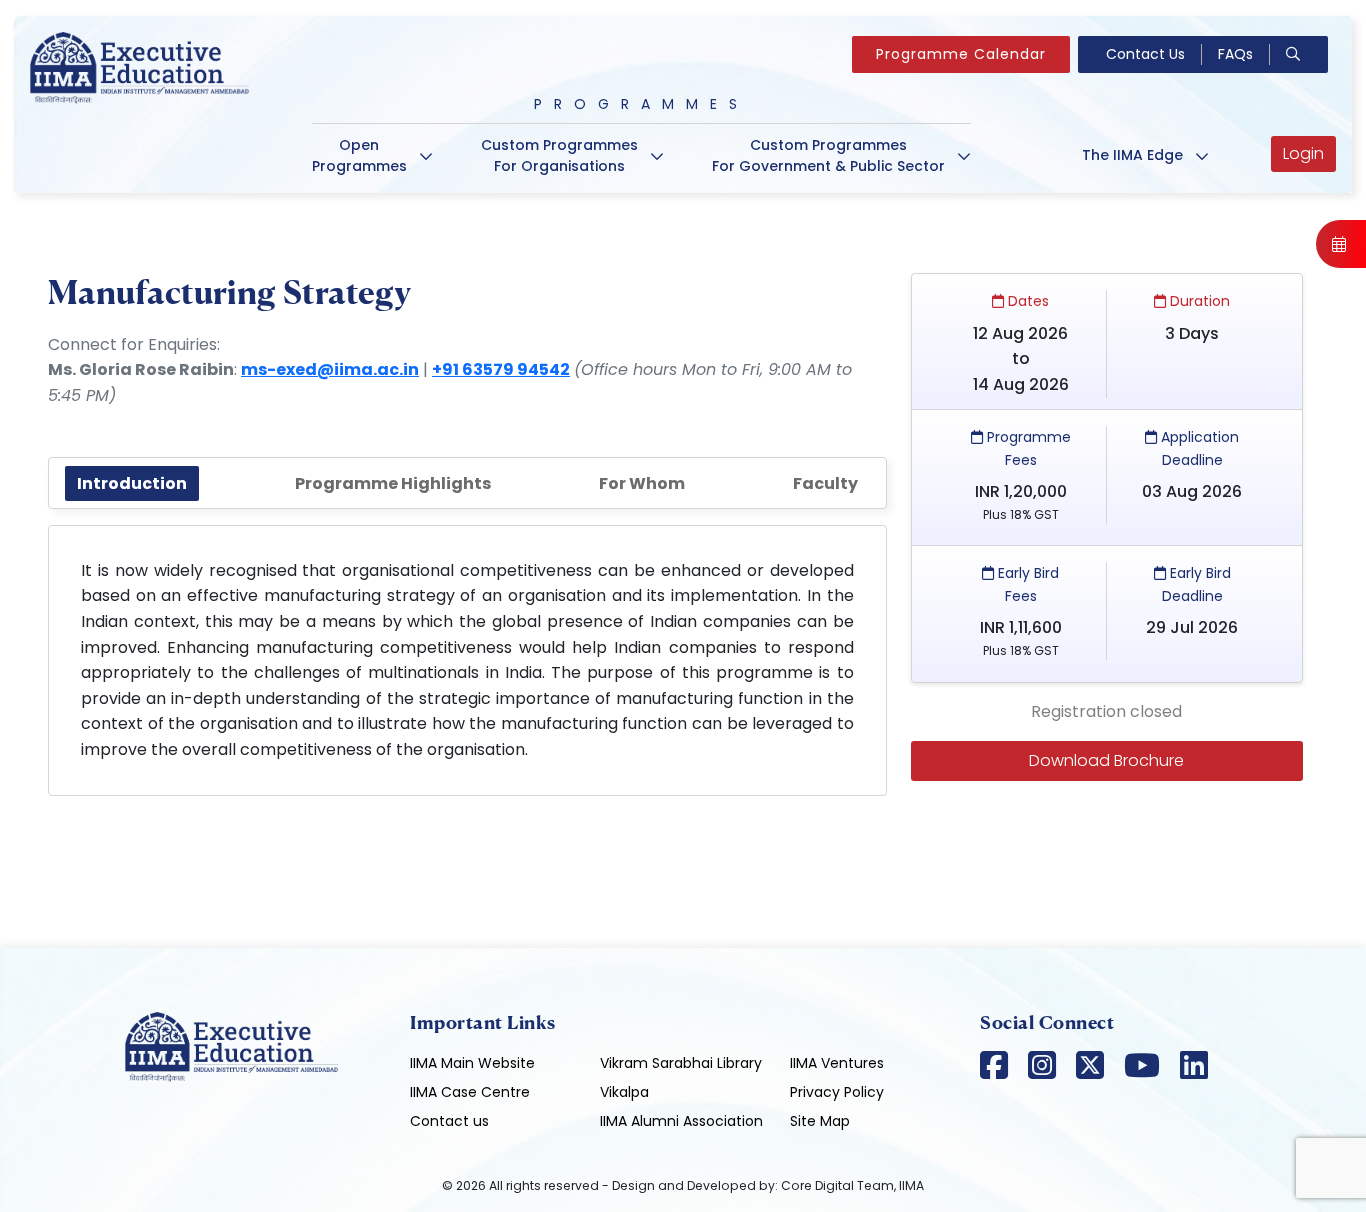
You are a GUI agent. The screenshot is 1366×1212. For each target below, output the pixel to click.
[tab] (132, 483)
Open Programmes (359, 155)
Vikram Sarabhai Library (681, 1063)
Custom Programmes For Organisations (559, 155)
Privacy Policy (837, 1092)
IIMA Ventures (837, 1063)
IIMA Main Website (472, 1063)
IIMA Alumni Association (681, 1121)
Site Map (820, 1121)
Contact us (449, 1121)
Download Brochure (1106, 760)
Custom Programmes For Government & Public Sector (828, 155)
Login (1303, 153)
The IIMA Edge (1132, 155)
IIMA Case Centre (470, 1092)
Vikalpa (624, 1092)
